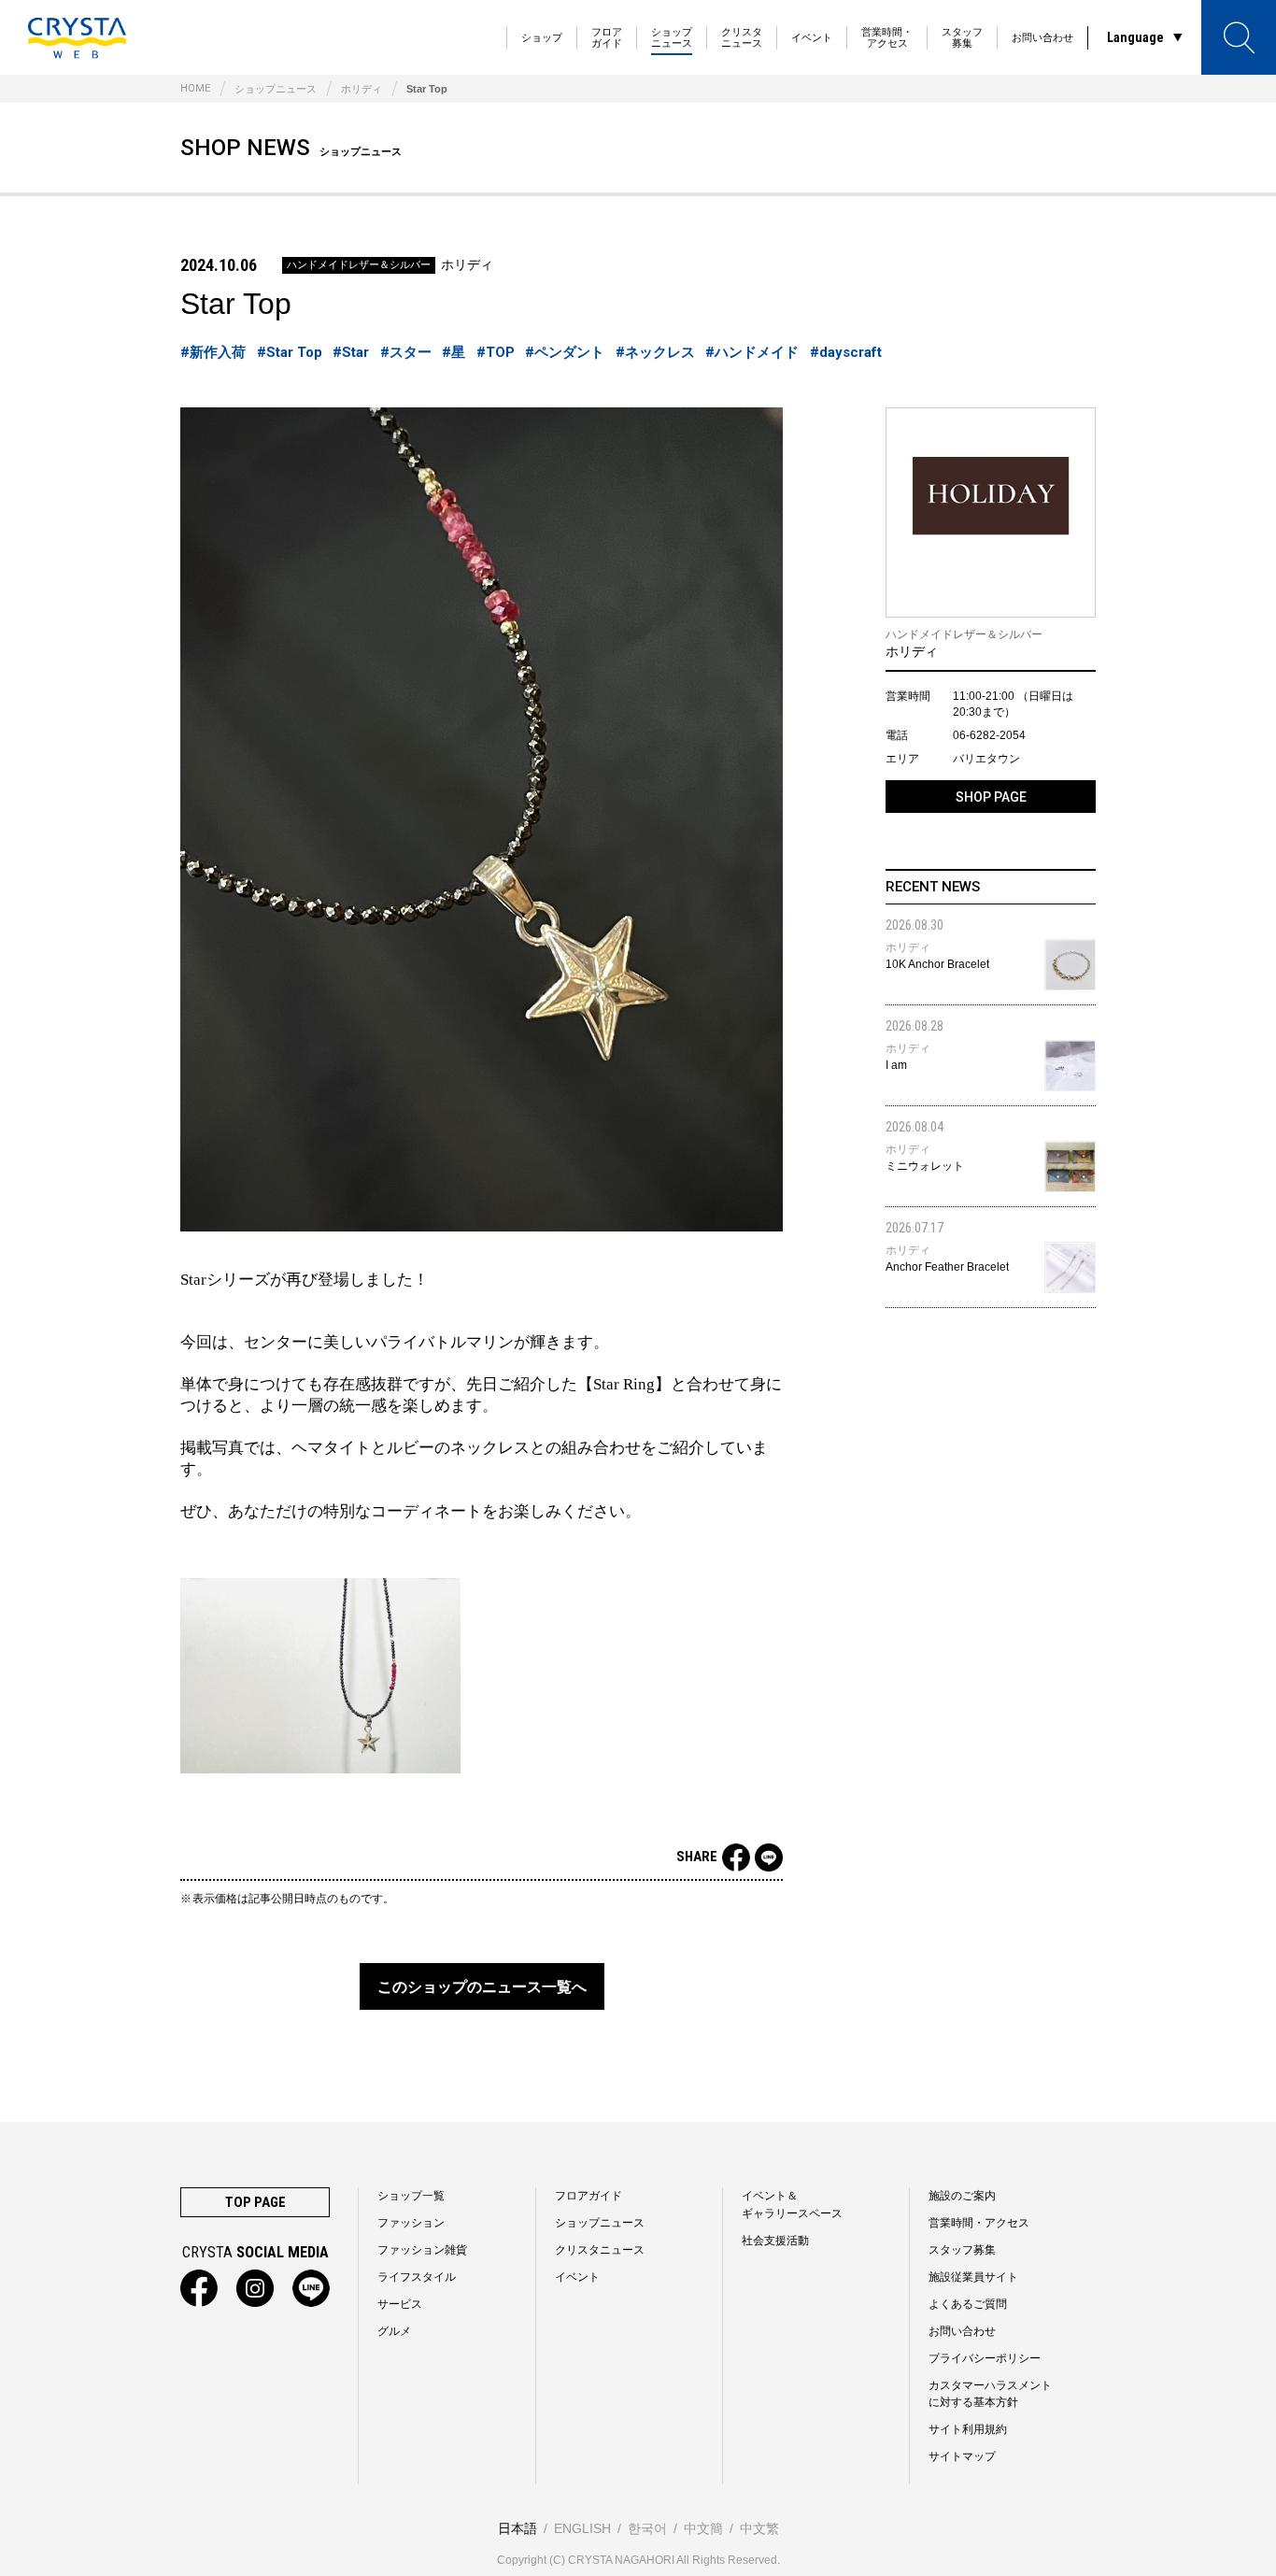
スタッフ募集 (962, 37)
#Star (351, 352)
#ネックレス (655, 352)
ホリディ (362, 89)
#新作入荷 (213, 352)
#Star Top (290, 352)
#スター (406, 352)
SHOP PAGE (991, 797)
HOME (195, 88)
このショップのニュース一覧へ (482, 1987)
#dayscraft (846, 352)
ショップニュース (672, 37)
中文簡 (703, 2528)
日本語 (517, 2528)
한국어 (647, 2528)
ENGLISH (582, 2528)
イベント (812, 37)
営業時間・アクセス (887, 37)
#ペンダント (565, 352)
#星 (454, 352)
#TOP (496, 352)
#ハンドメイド (752, 352)
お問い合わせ (1042, 37)
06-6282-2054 (989, 735)
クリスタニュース (742, 37)
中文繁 (759, 2528)
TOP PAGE (255, 2202)
